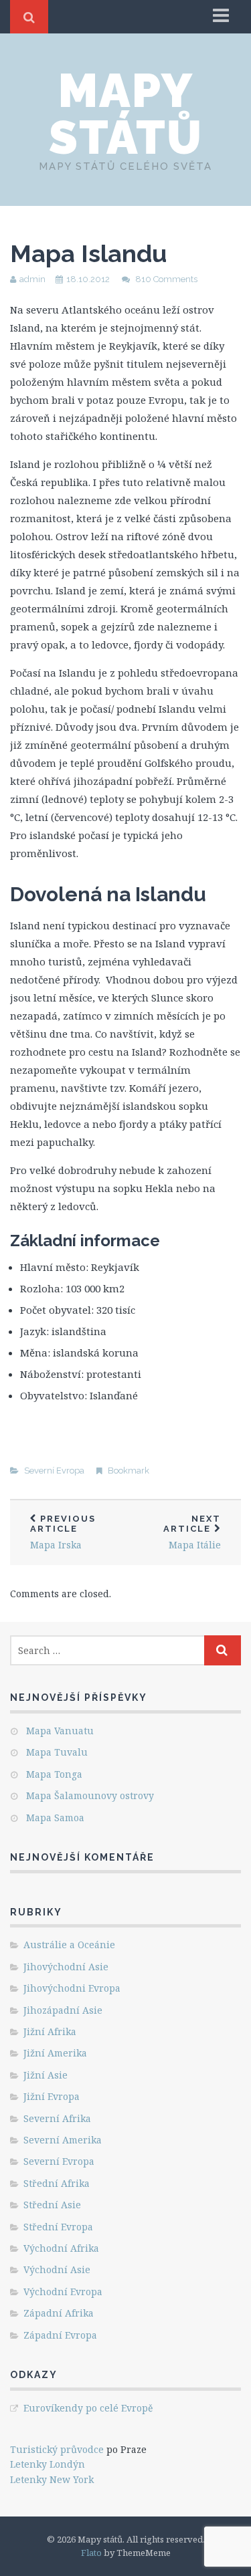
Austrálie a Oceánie (69, 1945)
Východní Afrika (61, 2248)
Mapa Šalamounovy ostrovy (90, 1795)
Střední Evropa (58, 2227)
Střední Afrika (57, 2183)
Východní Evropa (63, 2292)
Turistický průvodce (57, 2449)
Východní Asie (57, 2269)
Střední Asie (52, 2205)
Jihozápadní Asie (63, 2010)
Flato (91, 2553)
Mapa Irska (63, 1532)
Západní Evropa (60, 2335)
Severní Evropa (54, 1471)
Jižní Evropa (52, 2096)
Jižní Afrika (50, 2031)
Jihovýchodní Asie (66, 1967)
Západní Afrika (59, 2313)
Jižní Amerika (55, 2053)
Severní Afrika (57, 2118)
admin (32, 279)
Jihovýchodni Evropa (72, 1988)
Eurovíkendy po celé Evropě (88, 2408)
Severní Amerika (63, 2140)
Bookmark (129, 1471)
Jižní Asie (46, 2075)
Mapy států (126, 114)
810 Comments (166, 279)
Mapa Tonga (54, 1774)
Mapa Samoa (55, 1818)
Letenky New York (52, 2479)
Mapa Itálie (192, 1532)
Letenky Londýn (48, 2464)
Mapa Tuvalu (57, 1752)
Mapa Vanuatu (60, 1731)
